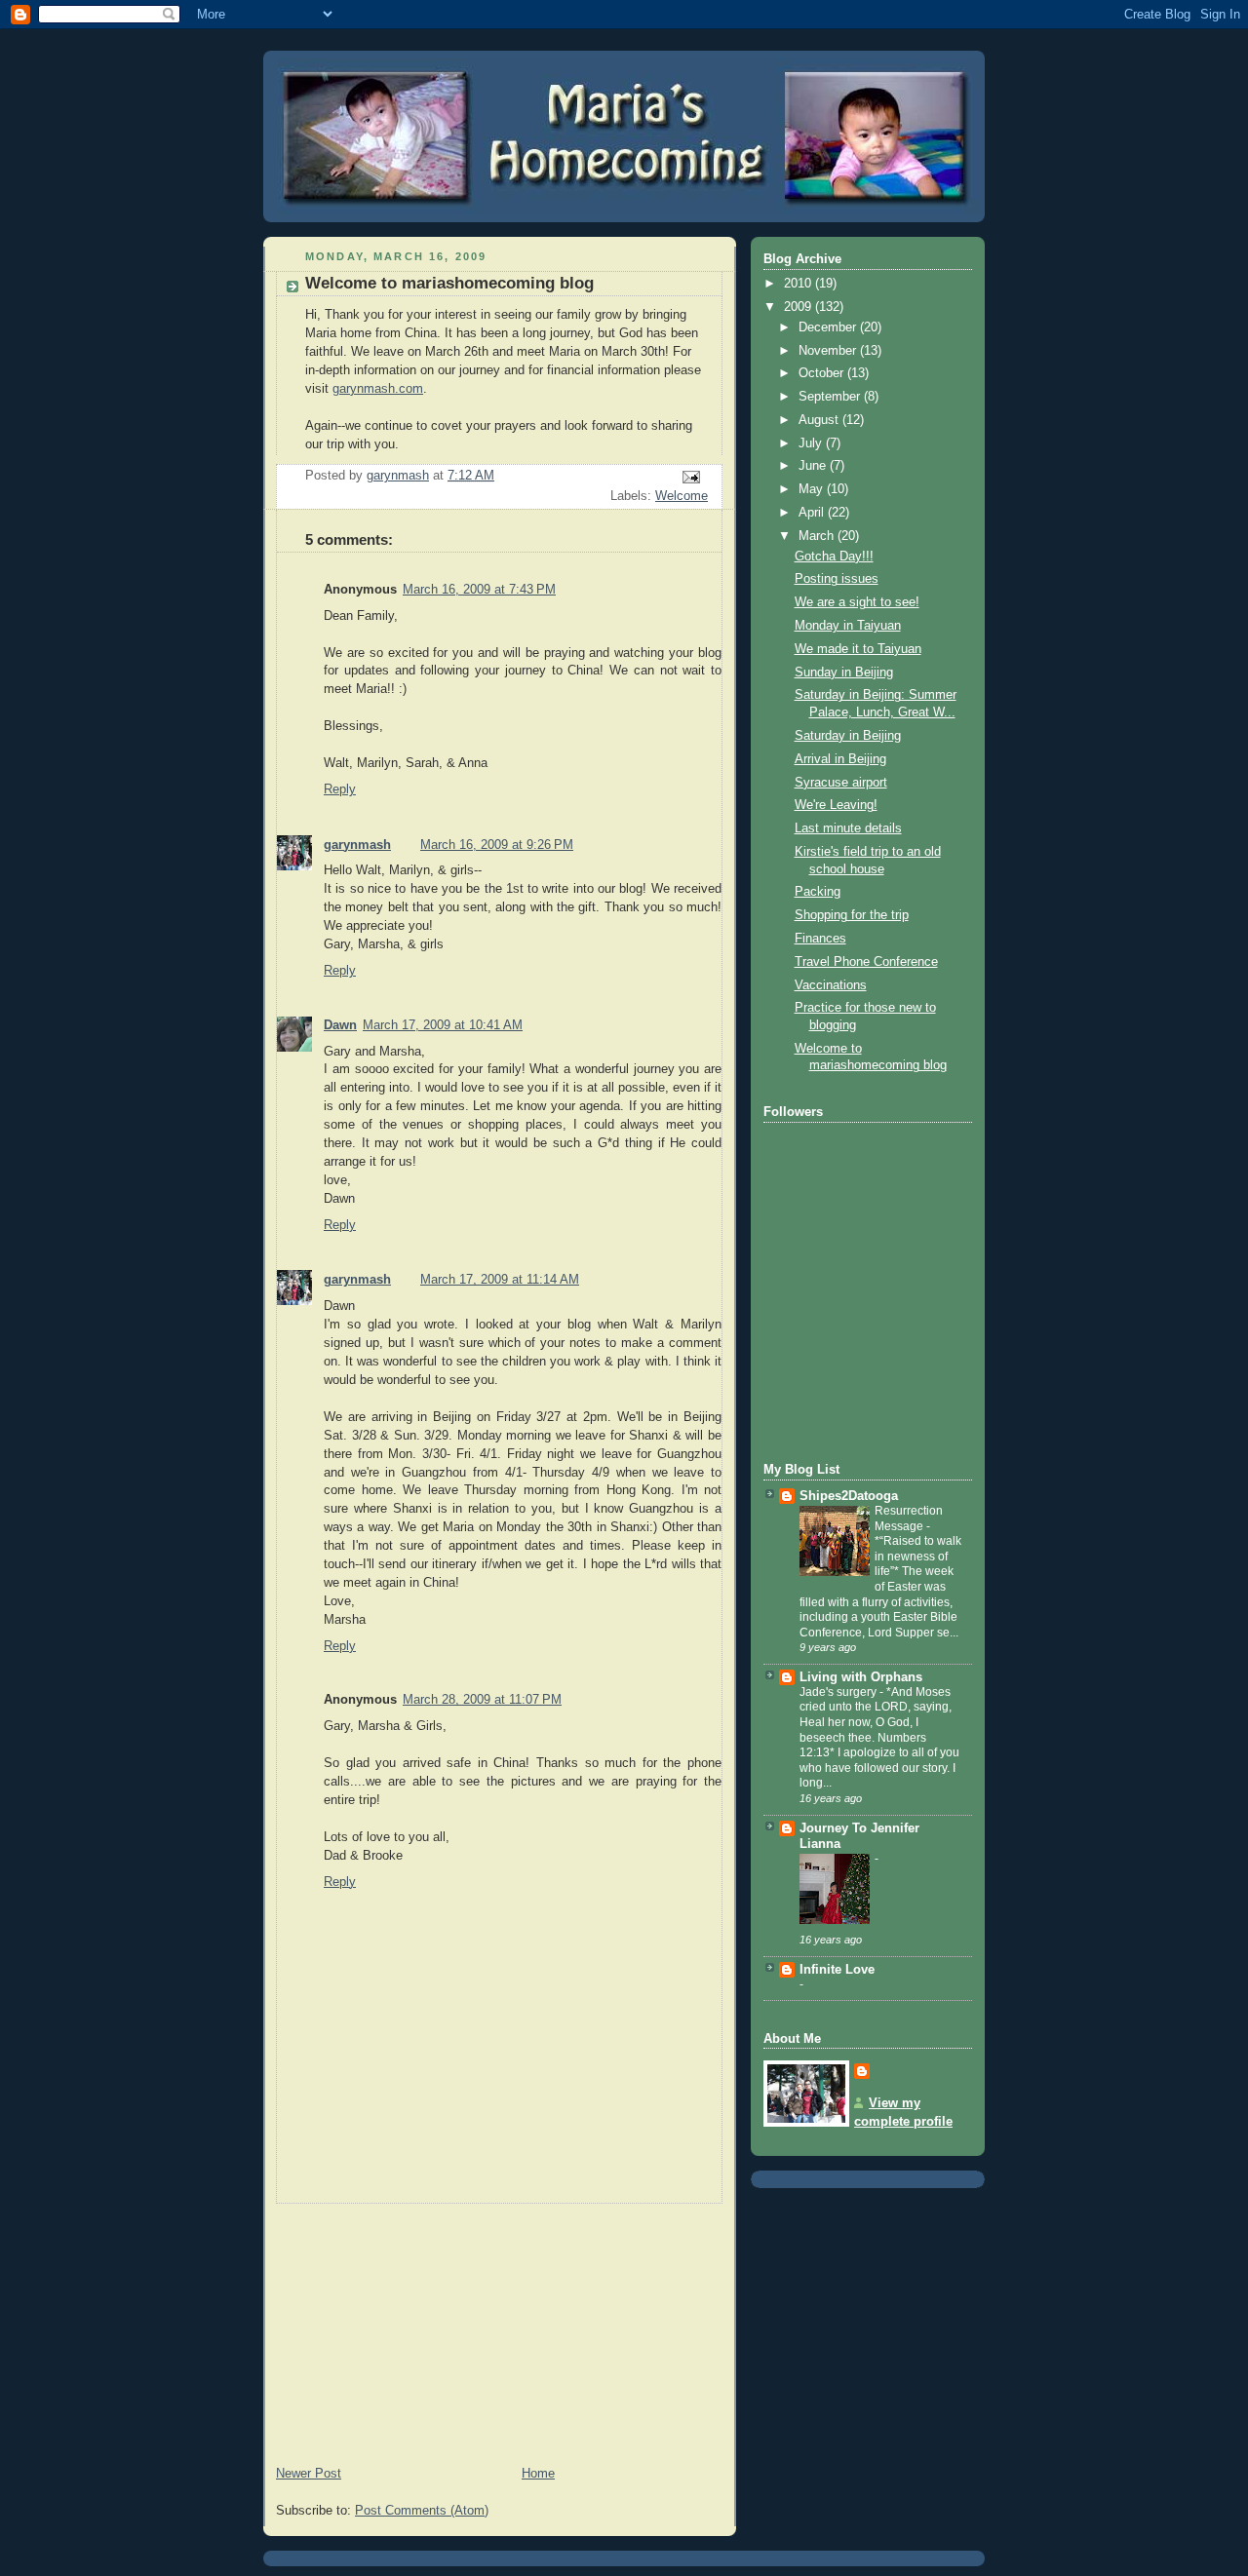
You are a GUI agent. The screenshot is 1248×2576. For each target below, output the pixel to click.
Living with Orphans (861, 1677)
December (829, 327)
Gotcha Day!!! (834, 557)
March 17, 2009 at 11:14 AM (500, 1280)
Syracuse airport (841, 783)
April (813, 513)
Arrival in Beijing (840, 759)
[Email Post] (690, 477)
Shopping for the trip (852, 915)
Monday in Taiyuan (848, 626)
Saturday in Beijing (848, 736)
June (814, 466)
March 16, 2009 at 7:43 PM (479, 590)
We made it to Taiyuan (858, 649)
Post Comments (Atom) (422, 2511)
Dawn (340, 1025)
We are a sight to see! (857, 602)
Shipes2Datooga (849, 1496)
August (820, 420)
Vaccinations (831, 985)
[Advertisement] (409, 2326)
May (813, 489)
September (831, 397)
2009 (799, 307)
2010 (799, 284)
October (823, 373)
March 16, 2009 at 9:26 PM (497, 845)
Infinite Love (837, 1970)
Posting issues (837, 579)
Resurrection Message (909, 1519)
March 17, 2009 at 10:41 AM (443, 1025)
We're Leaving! (836, 805)
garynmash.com (378, 389)
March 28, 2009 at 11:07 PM (482, 1700)
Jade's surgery (839, 1692)
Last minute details (848, 828)
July (812, 443)
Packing (818, 892)
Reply (340, 789)
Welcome (682, 496)
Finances (820, 939)
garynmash (357, 845)
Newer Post (309, 2474)
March (818, 536)
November (829, 351)
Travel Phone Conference (866, 962)
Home (538, 2474)
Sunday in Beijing (844, 673)
